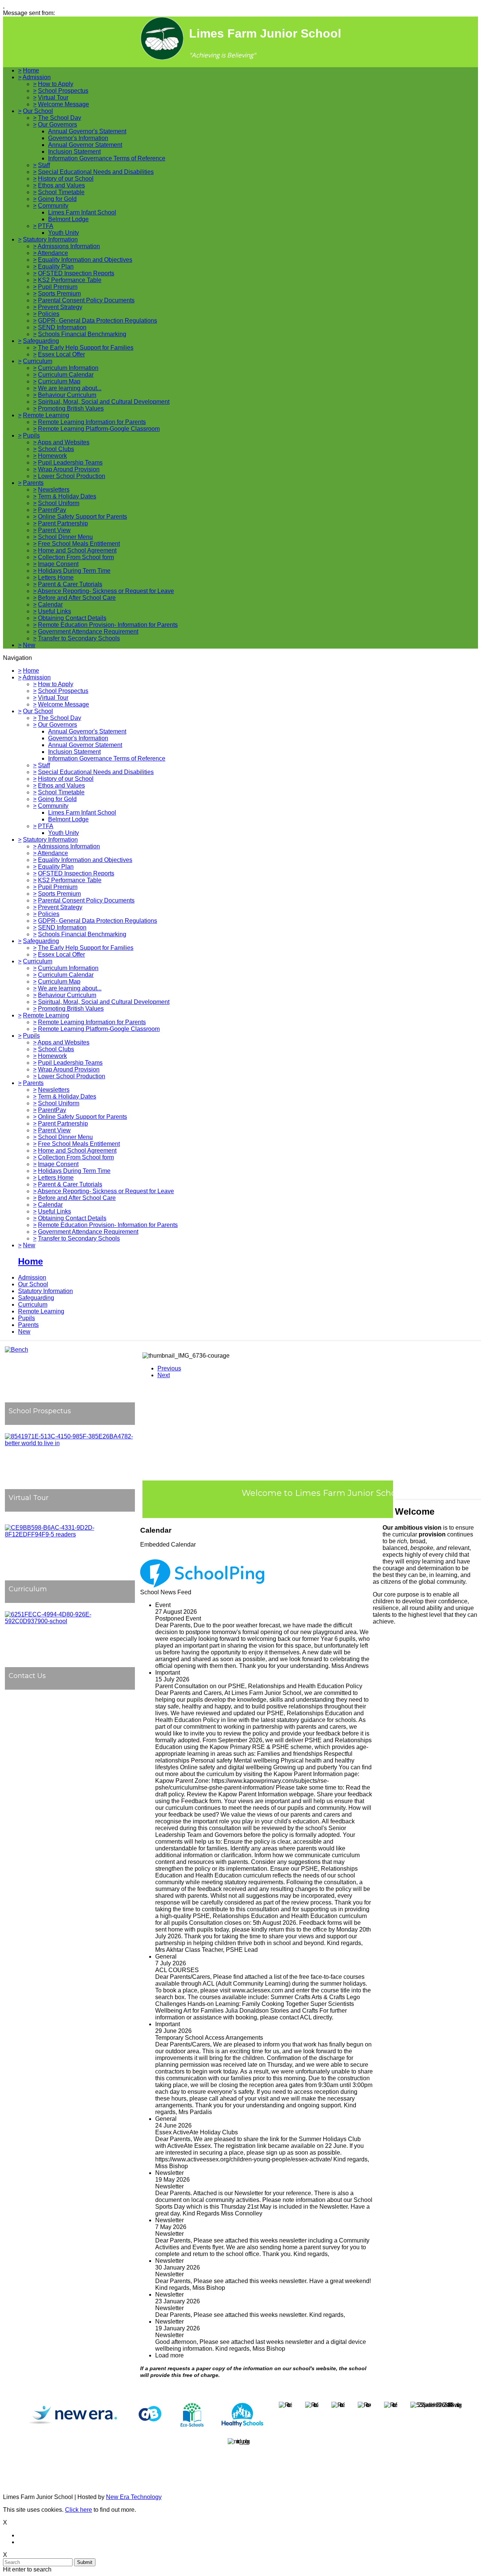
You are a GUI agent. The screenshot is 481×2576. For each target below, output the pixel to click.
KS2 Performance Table (70, 280)
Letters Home (56, 577)
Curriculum (38, 361)
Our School (38, 111)
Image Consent (58, 564)
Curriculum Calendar (66, 375)
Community (53, 206)
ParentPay (52, 510)
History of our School (66, 179)
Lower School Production (72, 476)
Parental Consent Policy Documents (86, 300)
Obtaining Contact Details (72, 618)
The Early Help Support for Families (86, 348)
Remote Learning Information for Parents (92, 422)
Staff (44, 165)
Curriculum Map (59, 381)
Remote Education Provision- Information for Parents (108, 625)
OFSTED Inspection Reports (76, 273)
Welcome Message (64, 104)
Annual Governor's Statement (87, 131)
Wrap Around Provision (69, 469)
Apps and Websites (64, 442)
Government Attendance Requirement (88, 632)
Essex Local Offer (61, 354)
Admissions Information (69, 246)
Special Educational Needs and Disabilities (96, 172)
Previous (169, 1368)
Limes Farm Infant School (82, 212)
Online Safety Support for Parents (82, 517)
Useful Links (54, 611)
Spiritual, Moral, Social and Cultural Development (104, 402)
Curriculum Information (68, 368)
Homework (52, 456)
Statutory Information (50, 239)
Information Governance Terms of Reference (107, 158)
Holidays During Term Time (74, 571)
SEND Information (62, 327)
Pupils (31, 435)
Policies (49, 314)
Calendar (50, 604)
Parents (33, 483)
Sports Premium (59, 294)
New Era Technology (134, 2497)
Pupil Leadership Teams (70, 463)
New (29, 645)
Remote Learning (46, 415)
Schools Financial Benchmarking (82, 334)
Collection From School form (76, 557)
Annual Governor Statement (85, 145)
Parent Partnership (63, 523)
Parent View (54, 530)
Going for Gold (57, 199)
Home (31, 70)
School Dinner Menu (65, 537)
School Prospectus (63, 91)
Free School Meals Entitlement (79, 544)
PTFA (46, 226)
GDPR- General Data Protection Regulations (98, 321)
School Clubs (56, 449)
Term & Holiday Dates (67, 496)
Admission (37, 77)
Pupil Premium (58, 287)
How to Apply (56, 84)
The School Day (60, 118)
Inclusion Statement (74, 152)
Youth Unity (64, 233)
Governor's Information (78, 138)
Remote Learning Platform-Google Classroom (99, 429)
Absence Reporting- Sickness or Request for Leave (106, 591)
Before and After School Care (77, 598)
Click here (79, 2510)
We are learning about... (70, 388)
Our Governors (57, 124)
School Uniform (59, 503)
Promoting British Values (71, 408)
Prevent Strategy (60, 307)
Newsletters (54, 490)
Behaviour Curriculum (67, 395)
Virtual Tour (53, 97)
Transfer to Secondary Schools (79, 638)
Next (164, 1375)
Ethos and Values (61, 185)
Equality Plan (56, 266)
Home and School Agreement (77, 550)
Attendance (53, 253)
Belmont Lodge (68, 219)
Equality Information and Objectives (85, 260)
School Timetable (61, 192)
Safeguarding (41, 341)
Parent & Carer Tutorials (70, 584)
